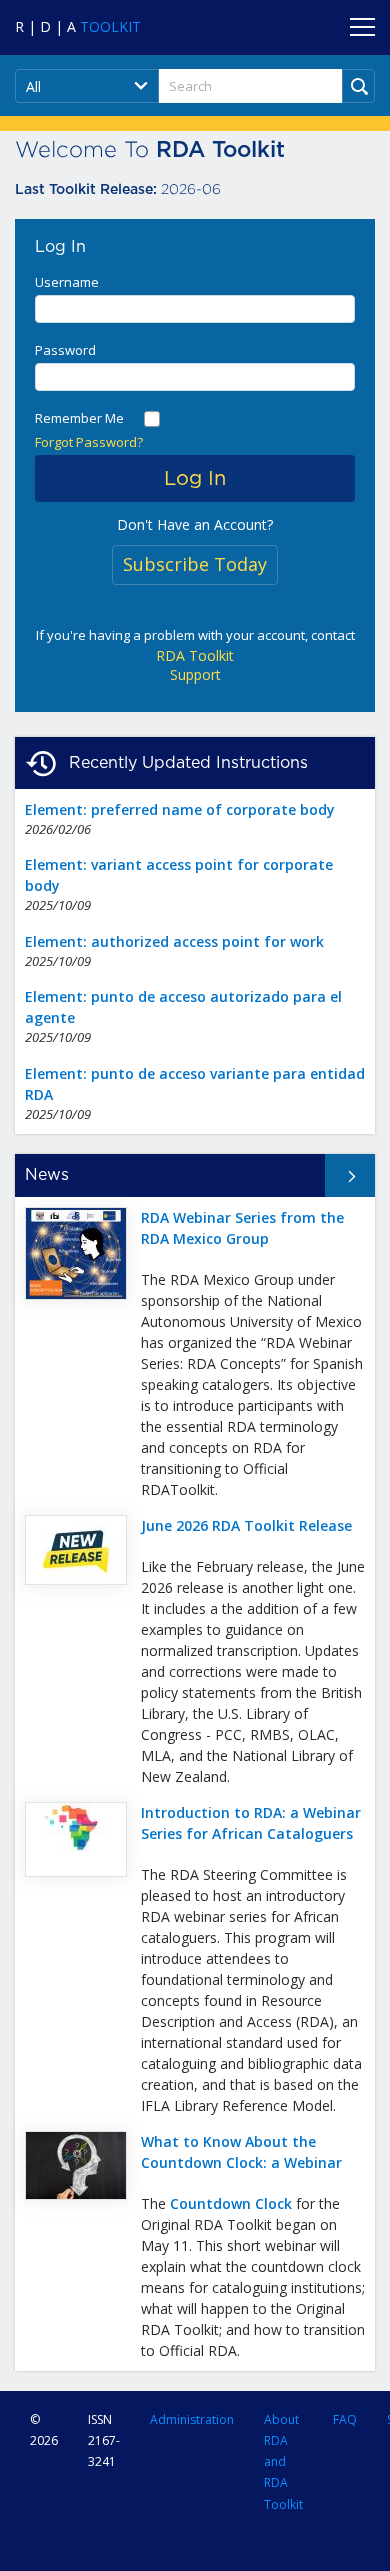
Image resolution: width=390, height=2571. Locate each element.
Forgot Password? (89, 442)
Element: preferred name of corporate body (180, 809)
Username (67, 282)
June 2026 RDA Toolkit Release (246, 1525)
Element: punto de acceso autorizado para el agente (183, 1007)
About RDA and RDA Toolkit (283, 2462)
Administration (192, 2419)
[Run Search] (358, 86)
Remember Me (79, 418)
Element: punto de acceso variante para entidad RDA (195, 1084)
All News (332, 1175)
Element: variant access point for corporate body (179, 875)
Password (65, 350)
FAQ (345, 2419)
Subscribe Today (195, 564)
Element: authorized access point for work (174, 941)
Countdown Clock (231, 2203)
